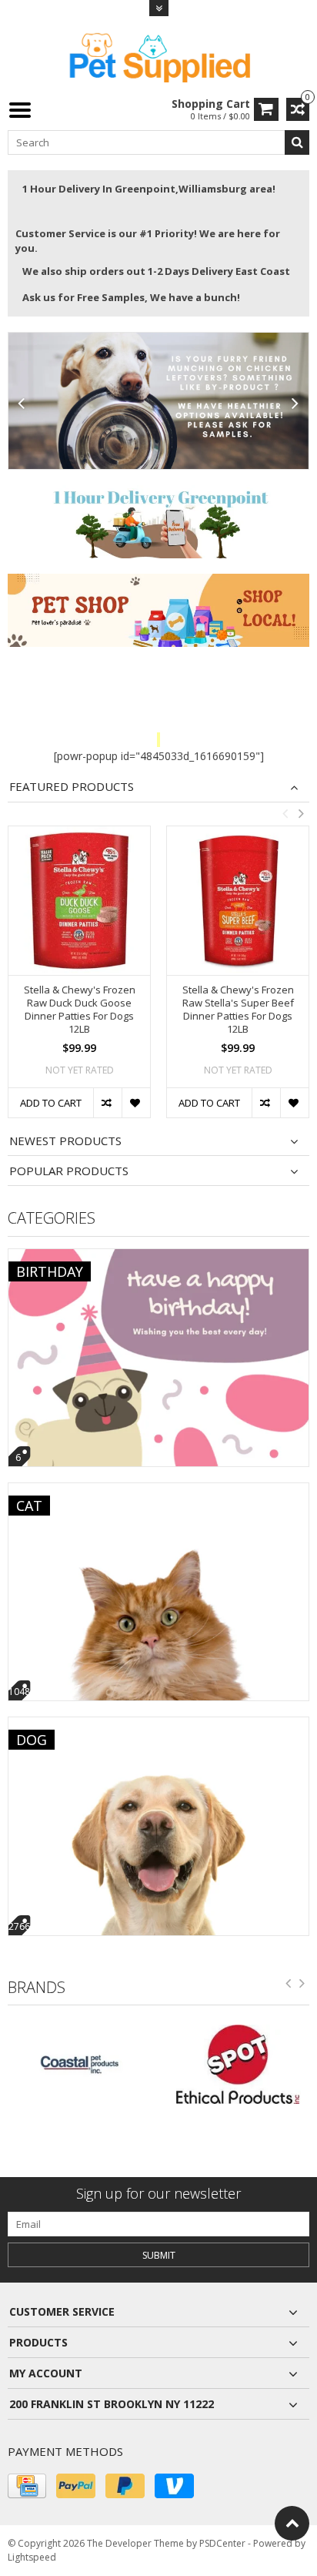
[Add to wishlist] (136, 1103)
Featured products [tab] (72, 787)
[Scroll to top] (292, 2523)
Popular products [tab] (69, 1171)
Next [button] (301, 813)
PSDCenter (222, 2543)
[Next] (295, 404)
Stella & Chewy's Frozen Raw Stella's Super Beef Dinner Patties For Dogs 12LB (238, 1010)
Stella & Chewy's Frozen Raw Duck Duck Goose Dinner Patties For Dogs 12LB (80, 1010)
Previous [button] (285, 813)
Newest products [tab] (65, 1141)
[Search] (297, 142)
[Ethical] (102, 2064)
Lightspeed (32, 2557)
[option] (79, 980)
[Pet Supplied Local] (158, 56)
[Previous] (22, 404)
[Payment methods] (27, 2486)
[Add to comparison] (107, 1103)
